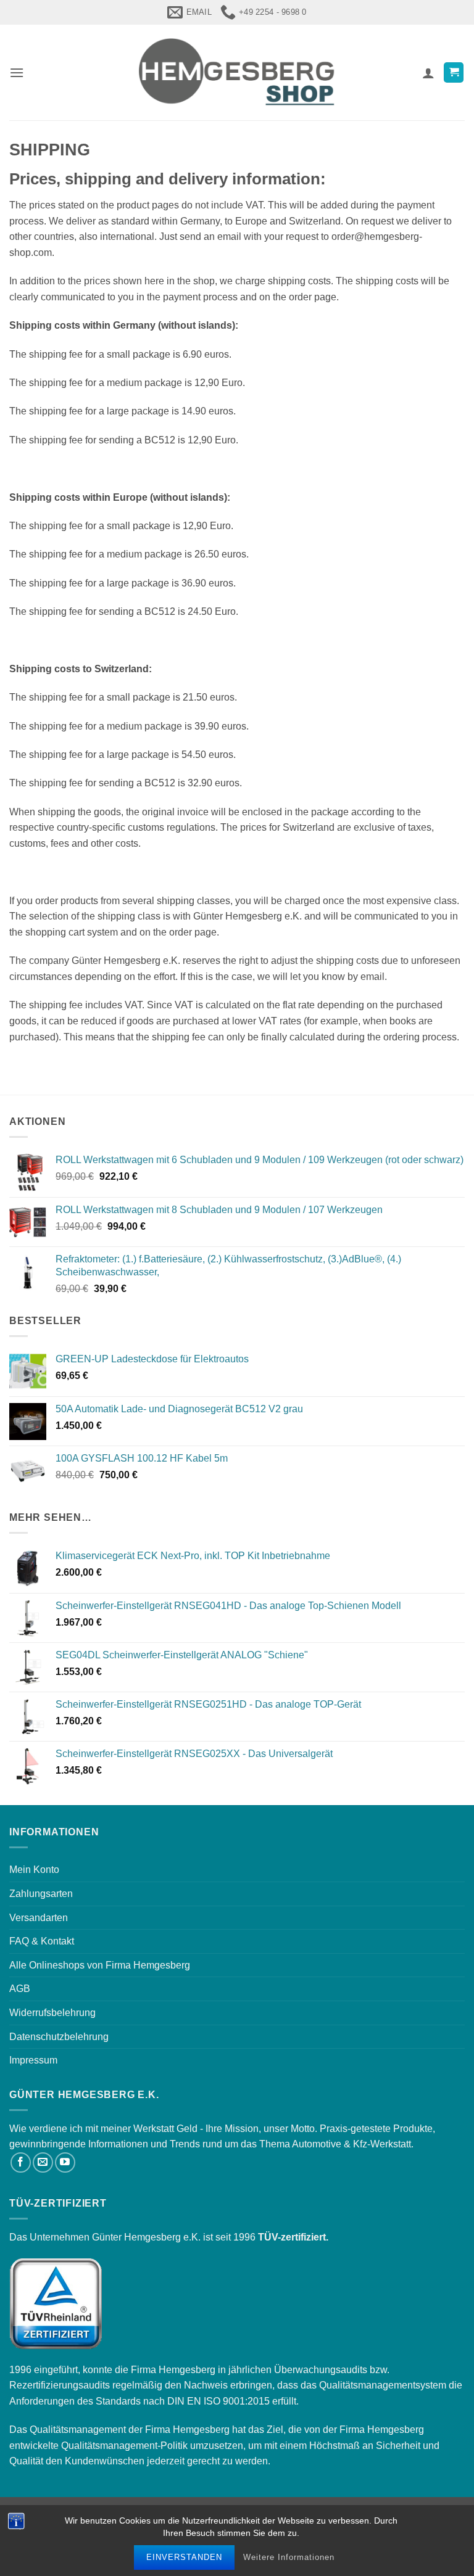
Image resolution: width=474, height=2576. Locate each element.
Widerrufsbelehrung (52, 2013)
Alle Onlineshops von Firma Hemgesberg (100, 1965)
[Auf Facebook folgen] (21, 2162)
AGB (20, 1989)
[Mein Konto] (428, 73)
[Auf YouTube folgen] (65, 2162)
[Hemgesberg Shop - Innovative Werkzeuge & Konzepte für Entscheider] (237, 72)
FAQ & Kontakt (42, 1941)
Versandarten (39, 1918)
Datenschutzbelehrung (59, 2037)
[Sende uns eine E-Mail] (43, 2162)
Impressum (33, 2060)
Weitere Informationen (289, 2557)
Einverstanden (184, 2557)
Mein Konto (34, 1870)
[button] (17, 72)
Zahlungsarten (41, 1894)
